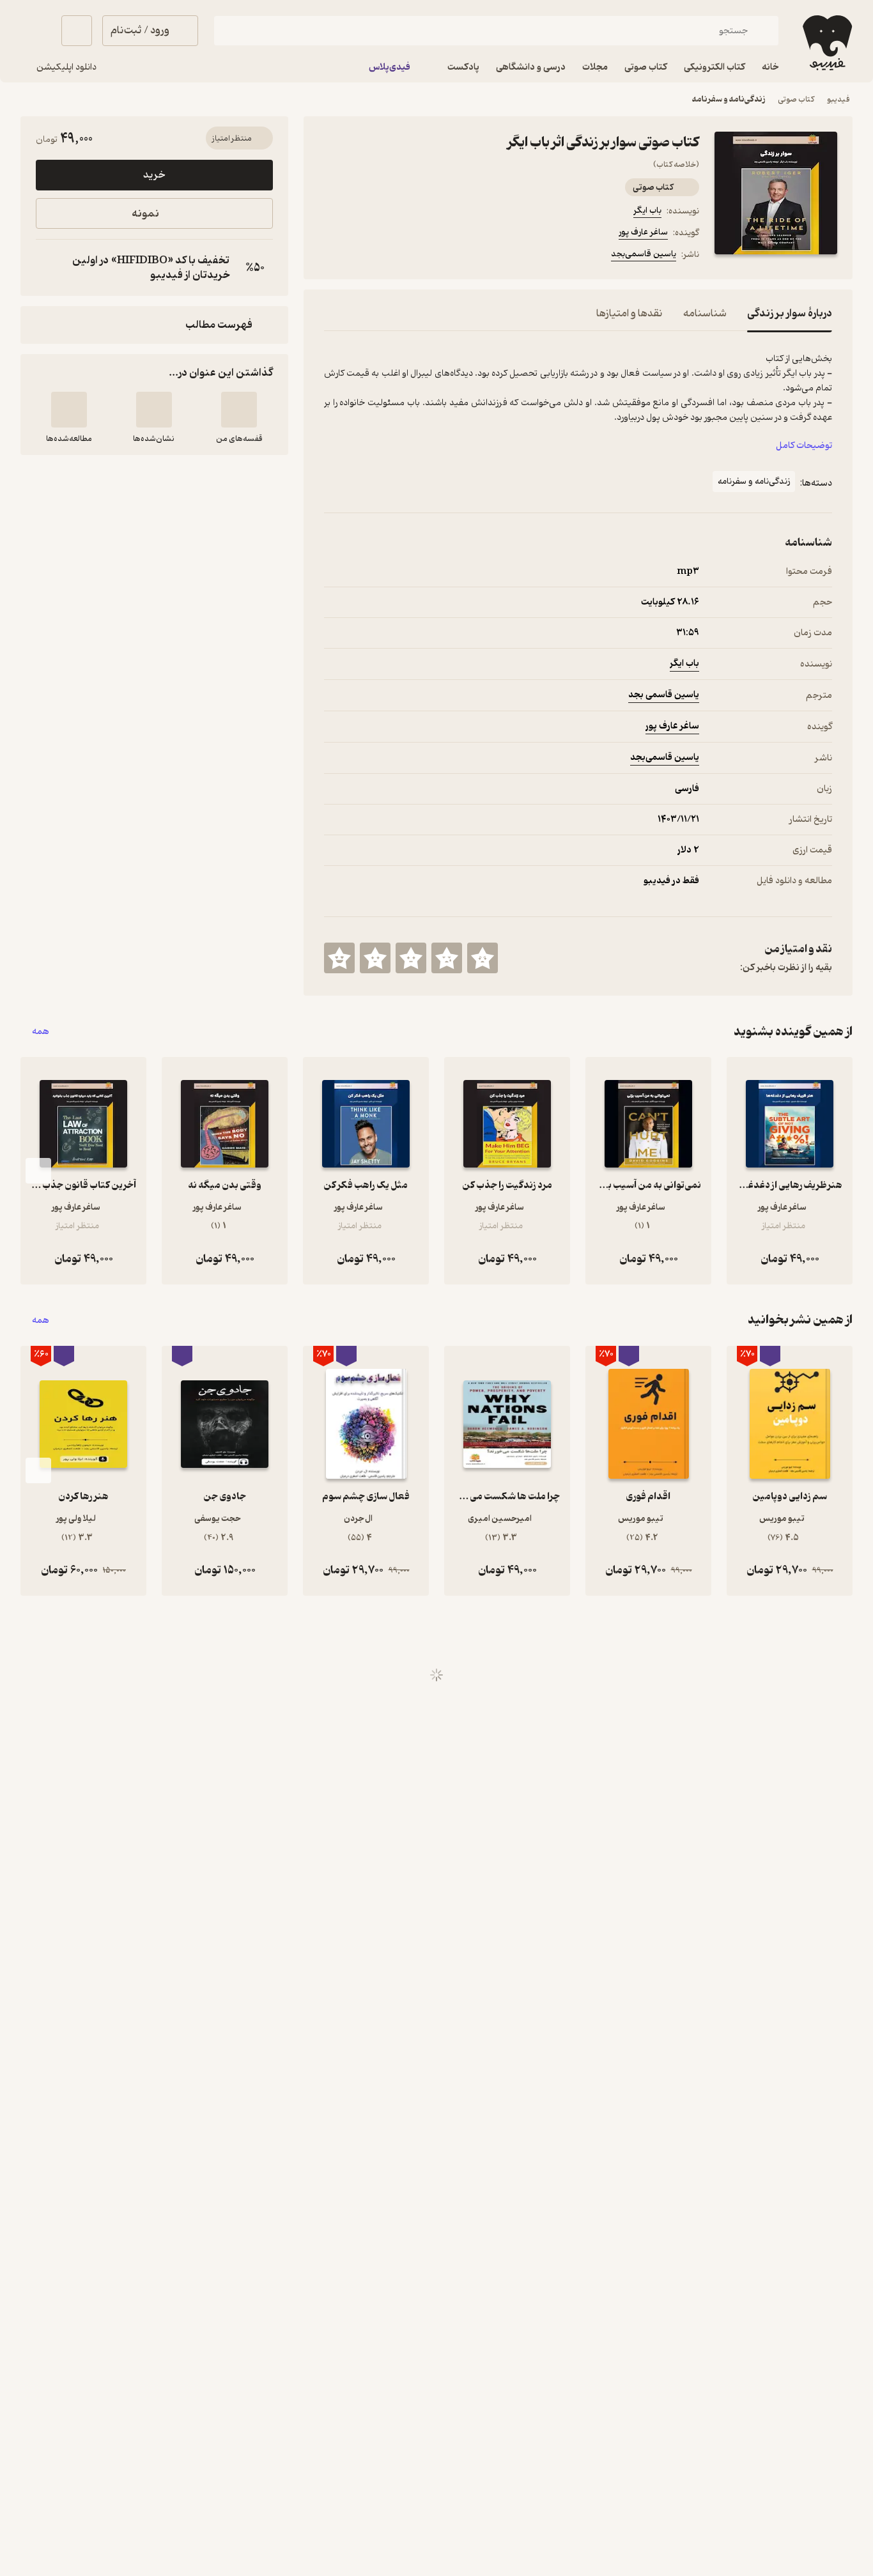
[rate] (483, 958)
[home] (826, 43)
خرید (154, 175)
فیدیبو (838, 99)
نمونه (145, 214)
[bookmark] (362, 256)
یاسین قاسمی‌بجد (644, 254)
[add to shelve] (239, 410)
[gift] (393, 256)
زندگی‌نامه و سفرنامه (729, 99)
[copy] (49, 268)
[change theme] (36, 31)
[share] (424, 256)
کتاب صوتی (796, 99)
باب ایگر (647, 211)
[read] (69, 410)
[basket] (77, 31)
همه (41, 1032)
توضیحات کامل (804, 446)
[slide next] (38, 1171)
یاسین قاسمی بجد (664, 695)
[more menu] (332, 256)
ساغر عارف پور (643, 232)
